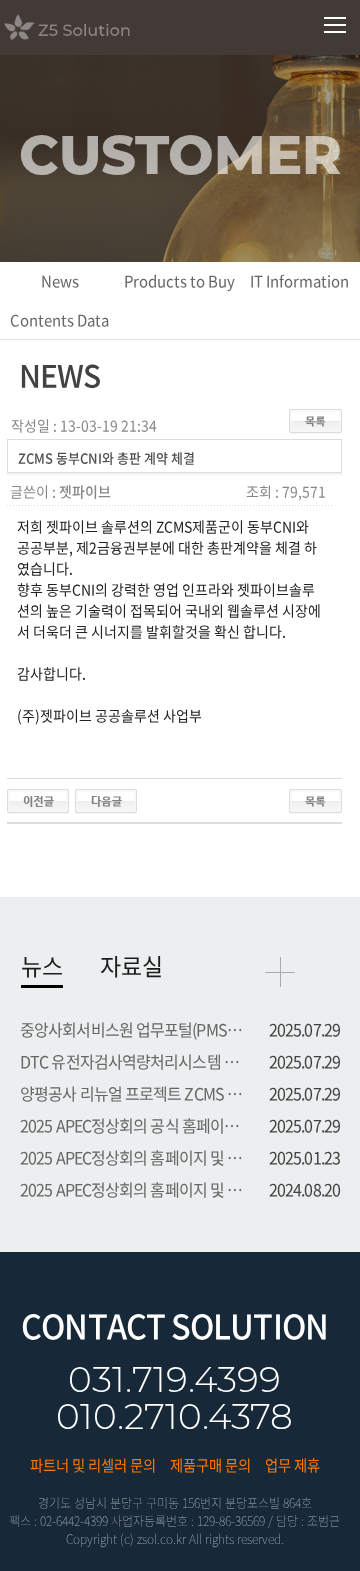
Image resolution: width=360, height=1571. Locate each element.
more (280, 972)
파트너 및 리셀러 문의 (93, 1465)
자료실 (131, 965)
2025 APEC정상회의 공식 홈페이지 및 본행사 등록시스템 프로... (132, 1125)
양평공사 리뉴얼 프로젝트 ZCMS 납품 (132, 1093)
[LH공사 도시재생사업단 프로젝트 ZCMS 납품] (38, 799)
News (60, 281)
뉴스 (42, 965)
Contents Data (59, 320)
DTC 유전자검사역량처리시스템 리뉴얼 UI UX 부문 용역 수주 (132, 1061)
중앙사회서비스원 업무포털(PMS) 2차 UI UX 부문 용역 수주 (132, 1029)
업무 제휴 (292, 1465)
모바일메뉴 (335, 25)
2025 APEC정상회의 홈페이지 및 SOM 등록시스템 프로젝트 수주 (132, 1157)
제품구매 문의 (210, 1465)
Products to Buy (179, 281)
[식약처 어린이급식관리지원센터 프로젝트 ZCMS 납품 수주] (106, 799)
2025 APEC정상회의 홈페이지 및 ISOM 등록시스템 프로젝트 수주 (132, 1189)
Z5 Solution (92, 27)
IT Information (299, 281)
